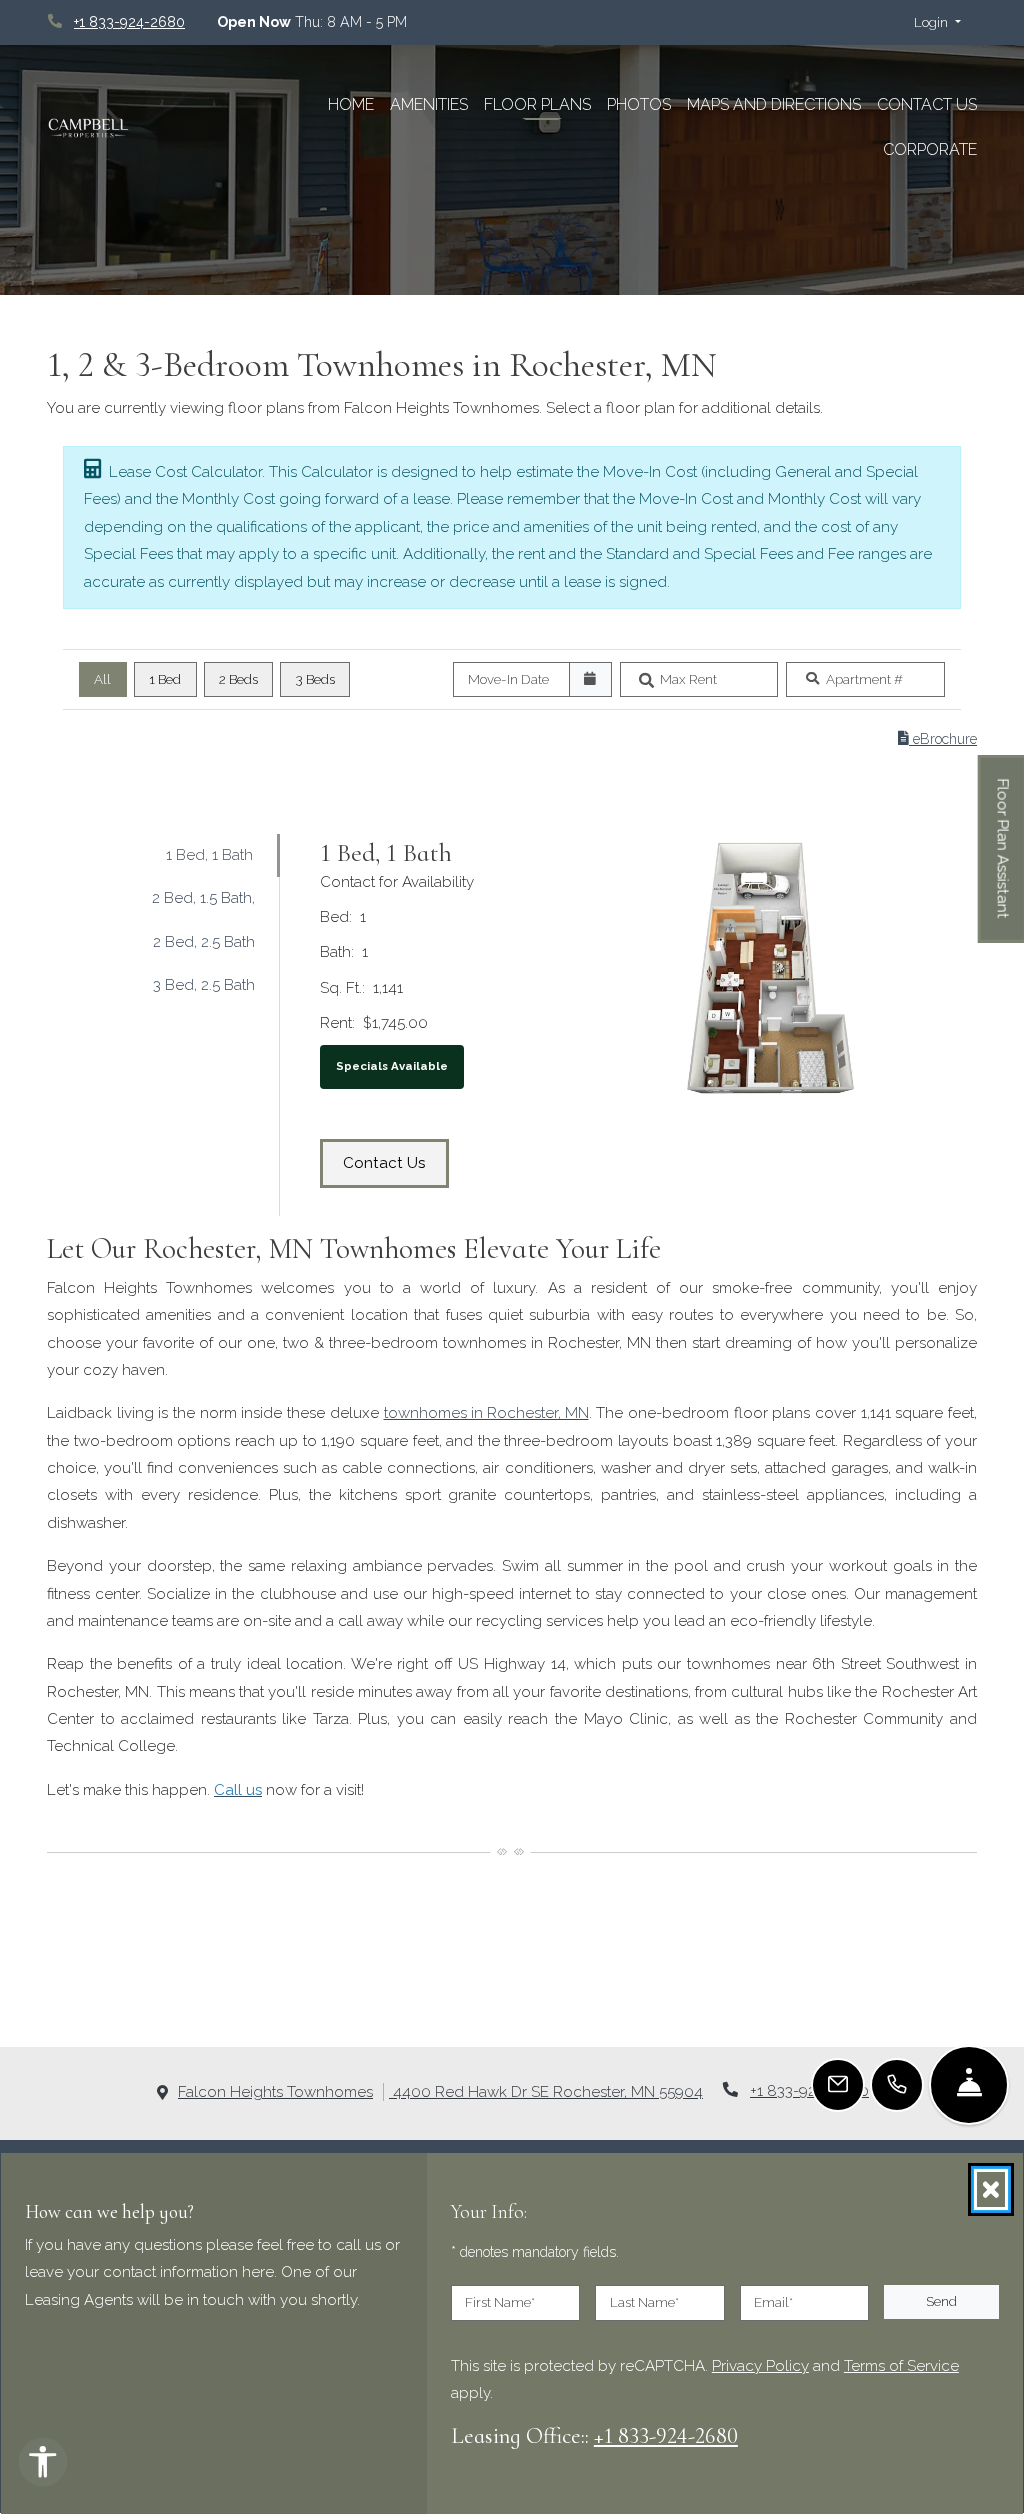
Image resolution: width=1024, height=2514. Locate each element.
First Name (500, 2302)
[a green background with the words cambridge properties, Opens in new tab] (129, 127)
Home (351, 104)
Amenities (429, 104)
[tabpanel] (639, 1025)
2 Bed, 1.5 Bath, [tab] (203, 898)
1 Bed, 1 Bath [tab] (209, 855)
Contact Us (927, 104)
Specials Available (392, 1066)
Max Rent (688, 679)
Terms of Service (901, 2364)
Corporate (934, 149)
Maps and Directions (774, 104)
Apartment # (864, 679)
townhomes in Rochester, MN (486, 1413)
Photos (639, 104)
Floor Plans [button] (537, 104)
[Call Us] (897, 2085)
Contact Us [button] (396, 1162)
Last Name (644, 2302)
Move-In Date (508, 679)
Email (773, 2302)
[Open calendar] (590, 680)
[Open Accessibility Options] (43, 2466)
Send (941, 2301)
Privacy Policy (760, 2364)
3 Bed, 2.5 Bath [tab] (204, 985)
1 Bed (165, 679)
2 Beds (238, 679)
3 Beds (315, 679)
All (102, 679)
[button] (937, 23)
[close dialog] (991, 2189)
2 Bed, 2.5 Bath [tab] (204, 942)
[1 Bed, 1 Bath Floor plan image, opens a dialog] (771, 968)
